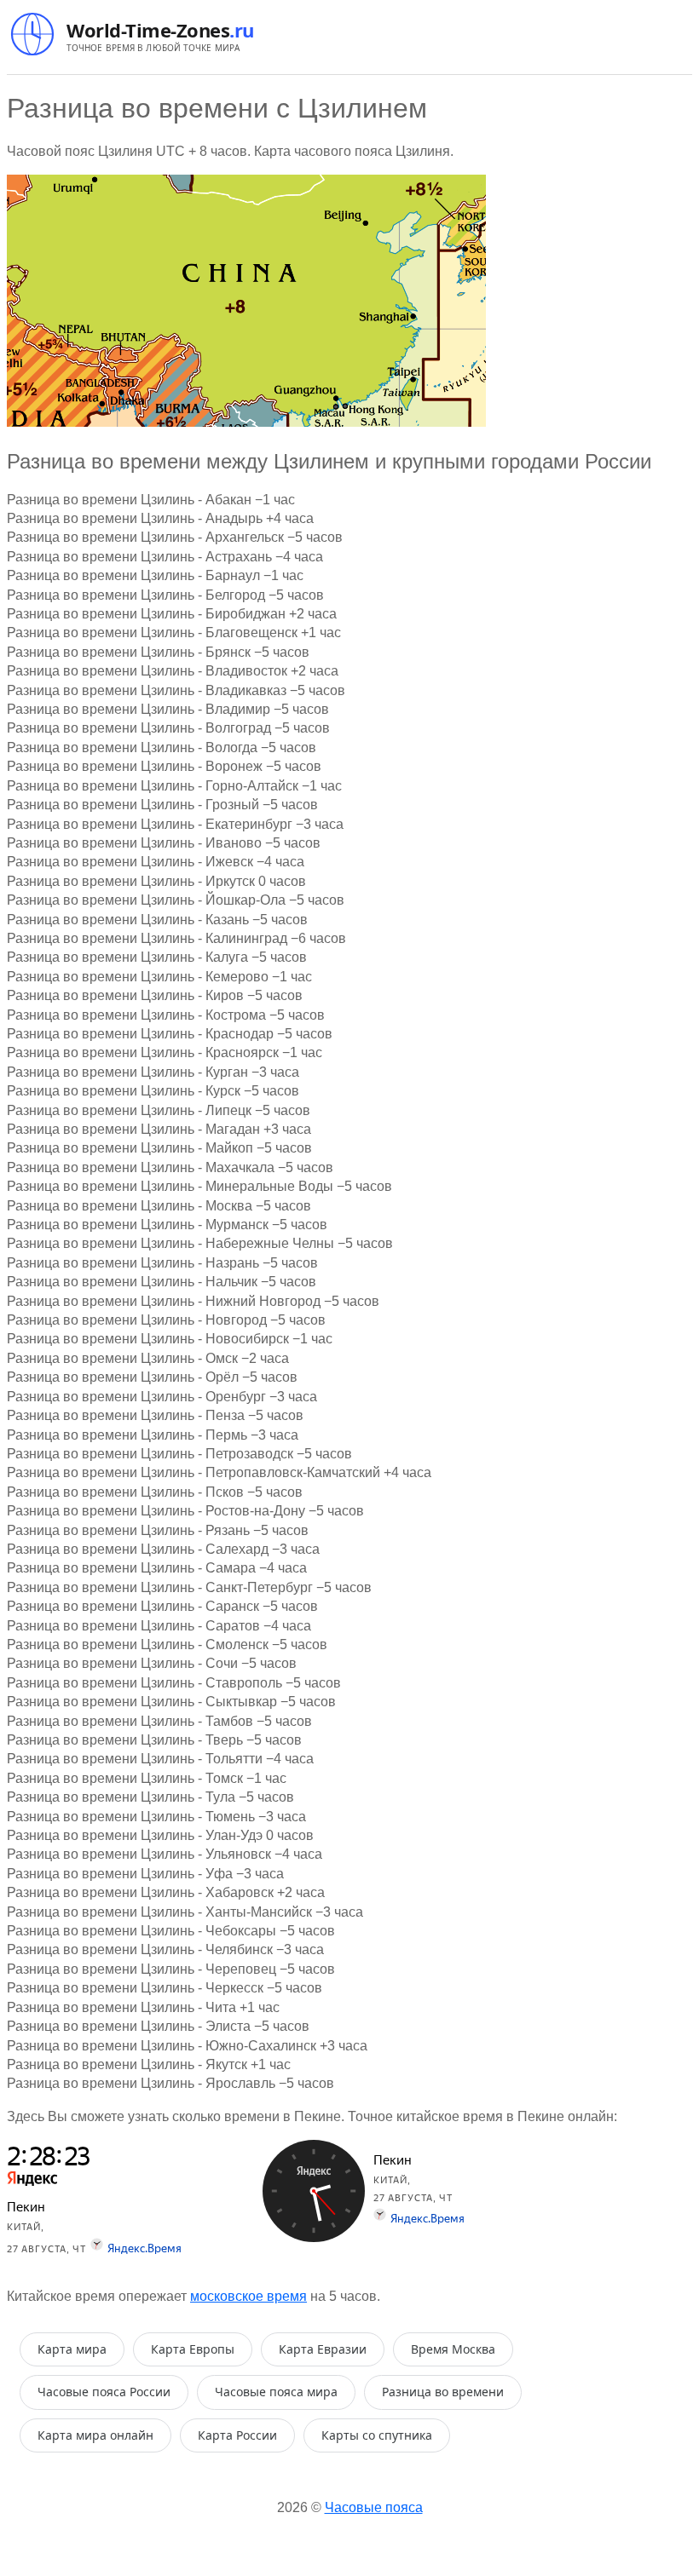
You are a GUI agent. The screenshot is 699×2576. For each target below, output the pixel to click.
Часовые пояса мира (276, 2392)
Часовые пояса (374, 2507)
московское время (248, 2296)
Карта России (237, 2435)
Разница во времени (443, 2392)
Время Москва (453, 2349)
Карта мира (72, 2349)
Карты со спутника (377, 2435)
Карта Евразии (323, 2349)
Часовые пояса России (104, 2392)
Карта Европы (193, 2349)
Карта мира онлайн (95, 2435)
